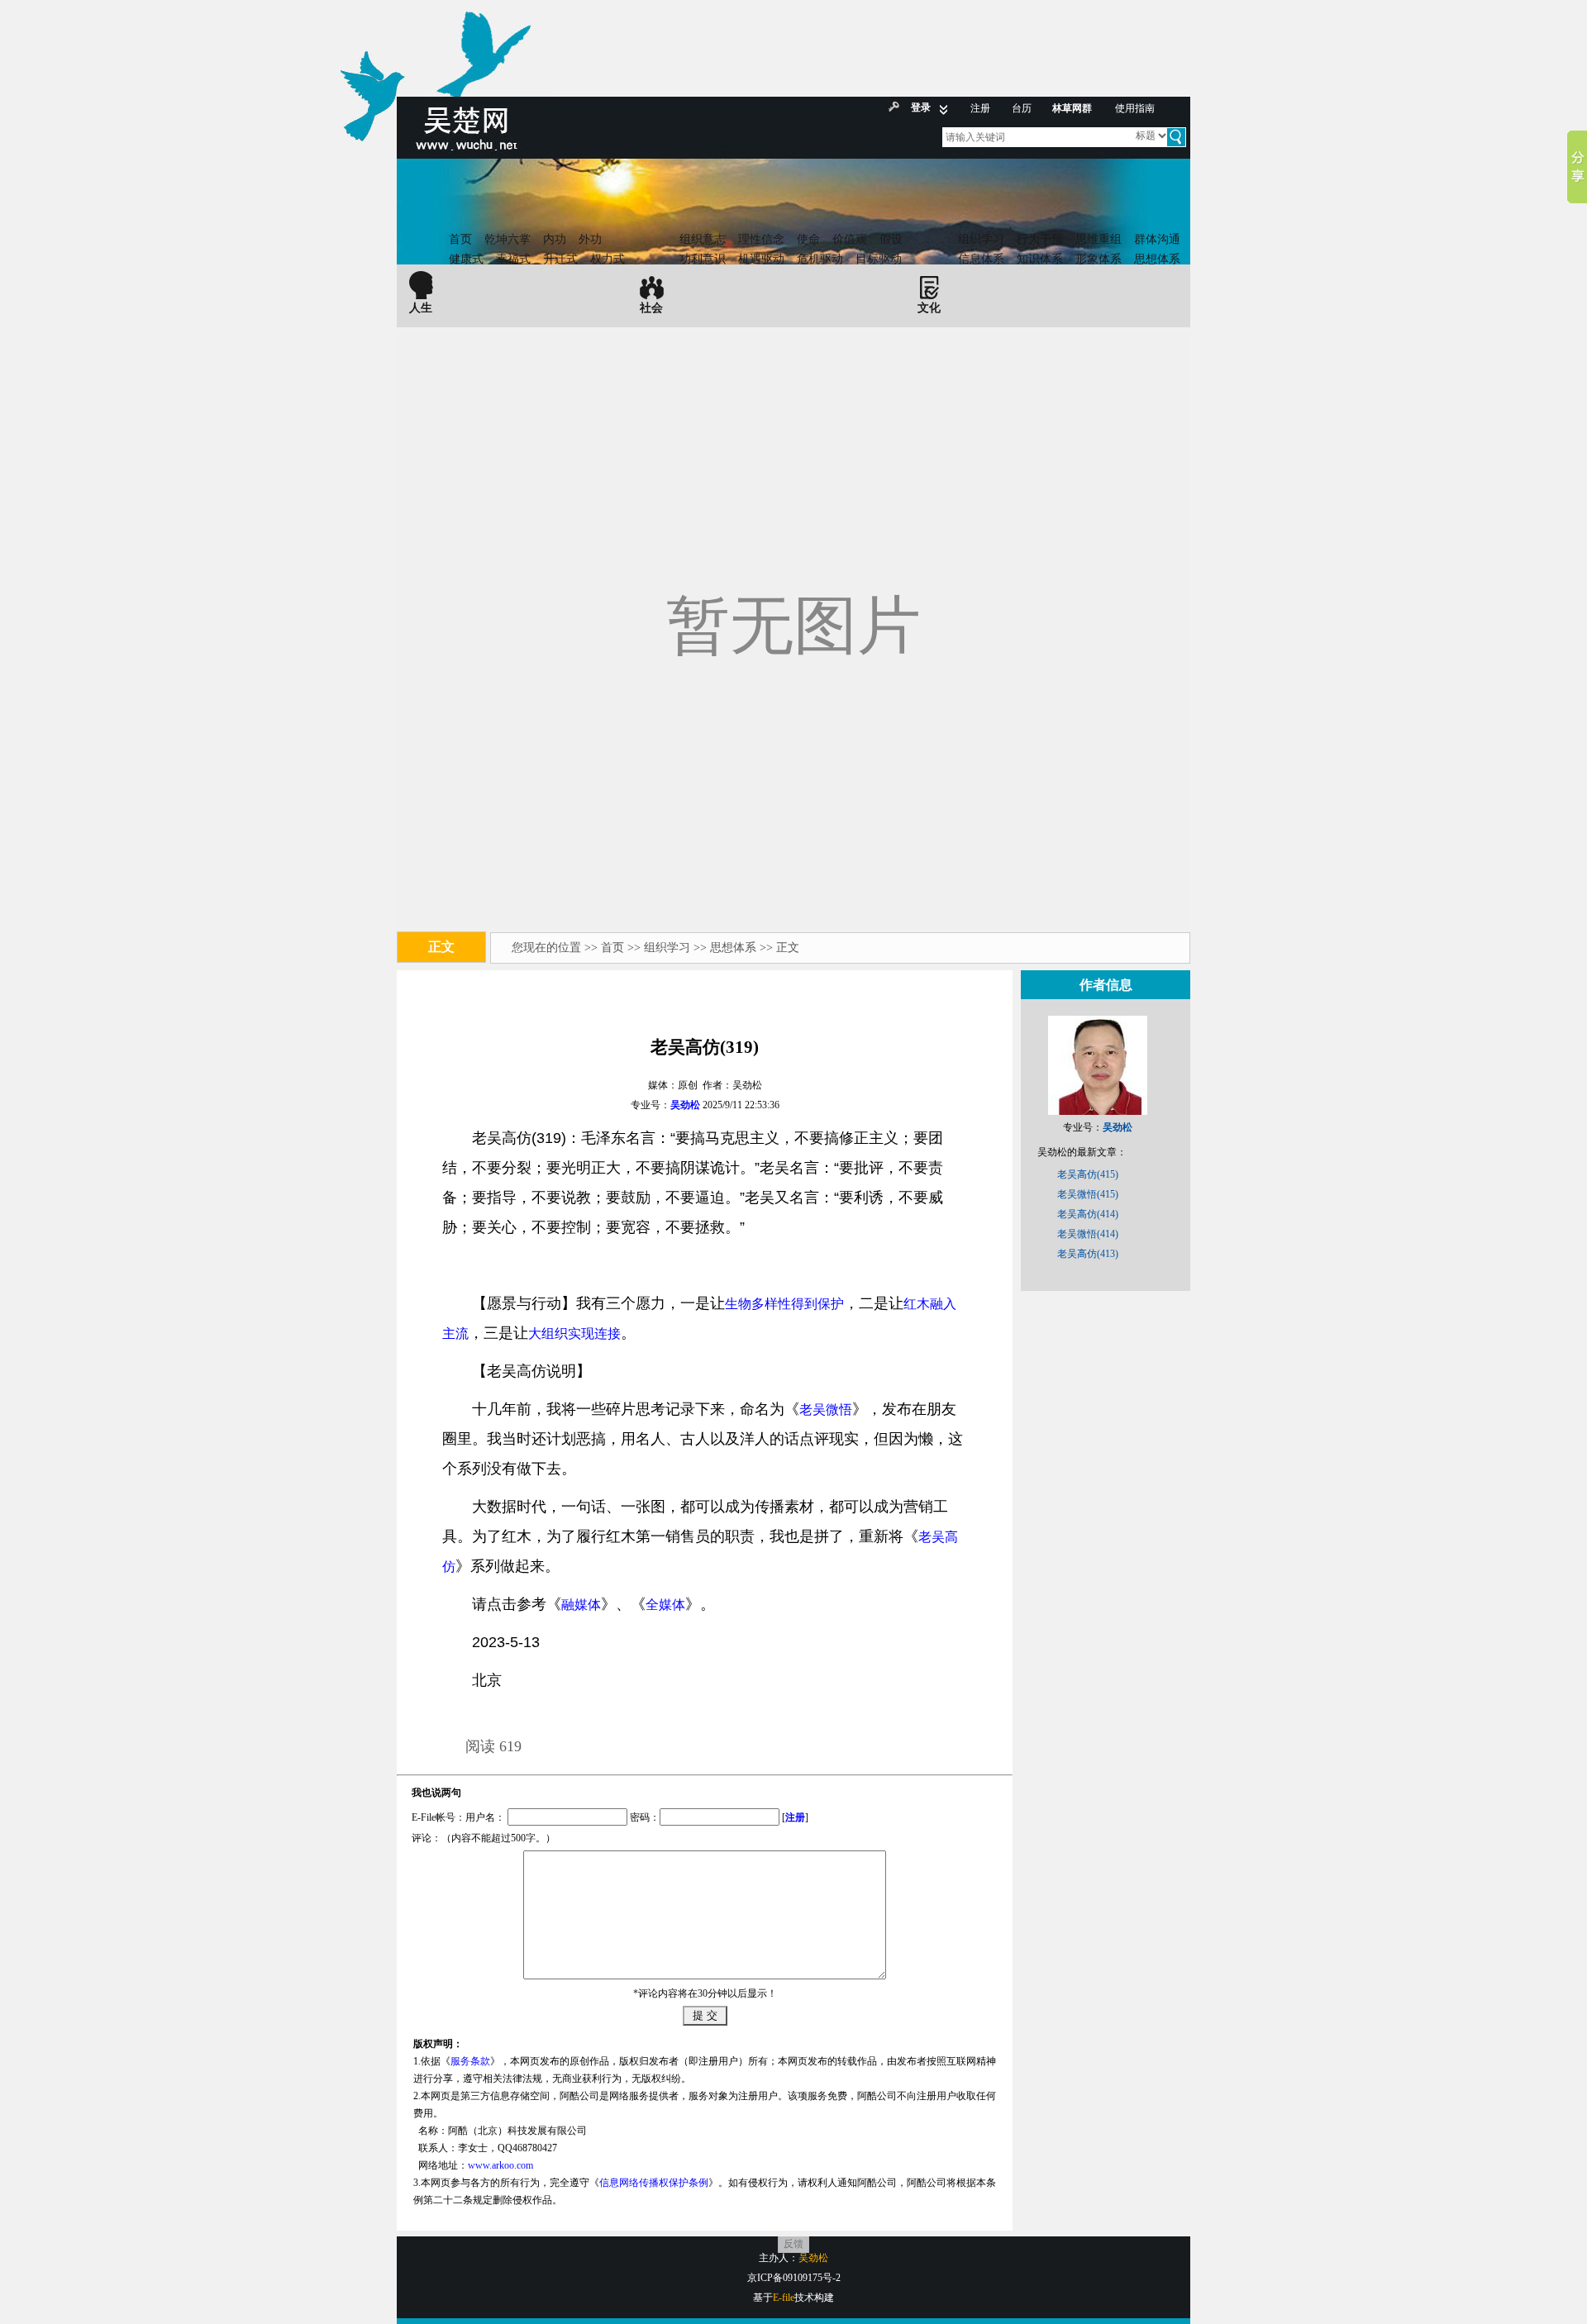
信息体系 (981, 259)
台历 (1022, 108)
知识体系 (1040, 259)
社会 (651, 308)
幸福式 (513, 259)
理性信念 (761, 239)
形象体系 (1099, 259)
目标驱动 (879, 259)
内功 (555, 239)
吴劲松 (685, 1105)
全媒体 (665, 1605)
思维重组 (1099, 239)
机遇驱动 (761, 259)
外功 (590, 239)
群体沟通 (1157, 239)
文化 (929, 308)
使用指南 (1135, 108)
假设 (891, 239)
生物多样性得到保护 (784, 1304)
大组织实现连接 (574, 1333)
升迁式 (560, 259)
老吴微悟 (826, 1410)
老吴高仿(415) (1088, 1174)
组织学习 (981, 239)
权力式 (608, 259)
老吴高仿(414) (1088, 1214)
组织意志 (703, 239)
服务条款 (470, 2061)
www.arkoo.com (500, 2165)
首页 (460, 239)
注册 (980, 108)
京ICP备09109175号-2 (794, 2278)
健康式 (466, 259)
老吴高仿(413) (1088, 1254)
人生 (421, 308)
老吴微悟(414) (1088, 1234)
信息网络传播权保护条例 (654, 2183)
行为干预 (1040, 239)
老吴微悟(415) (1088, 1194)
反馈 (793, 2244)
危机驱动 (820, 259)
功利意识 (703, 259)
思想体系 (1157, 259)
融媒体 (581, 1605)
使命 (808, 239)
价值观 (850, 239)
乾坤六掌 (508, 239)
